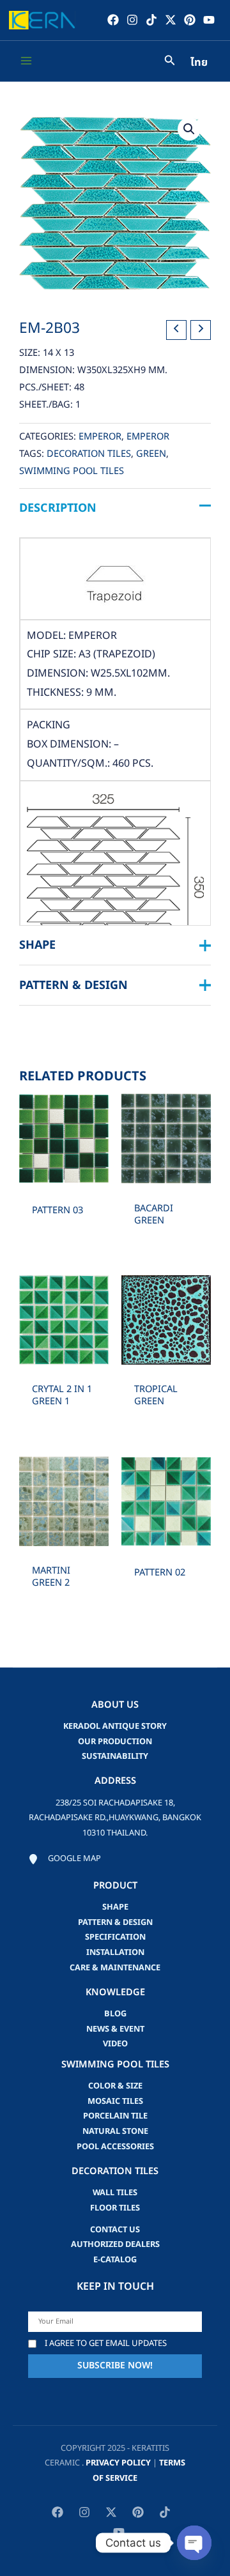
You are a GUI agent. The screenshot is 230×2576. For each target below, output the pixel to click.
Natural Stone (115, 2131)
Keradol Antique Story (115, 1726)
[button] (189, 129)
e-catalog (115, 2260)
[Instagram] (132, 20)
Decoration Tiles (89, 454)
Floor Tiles (115, 2208)
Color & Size (115, 2086)
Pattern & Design (115, 1922)
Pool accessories (115, 2147)
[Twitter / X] (171, 20)
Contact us (115, 2230)
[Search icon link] (170, 62)
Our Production (115, 1742)
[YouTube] (209, 20)
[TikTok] (151, 20)
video (115, 2044)
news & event (115, 2029)
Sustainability (115, 1756)
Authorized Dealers (115, 2244)
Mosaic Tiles (115, 2101)
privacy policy (118, 2463)
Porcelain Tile (115, 2116)
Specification (115, 1937)
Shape (115, 1907)
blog (115, 2014)
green (151, 454)
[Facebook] (113, 20)
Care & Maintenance (115, 1968)
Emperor (100, 437)
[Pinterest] (190, 20)
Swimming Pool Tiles (72, 471)
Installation (115, 1952)
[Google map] (65, 1859)
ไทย (199, 63)
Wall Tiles (115, 2193)
